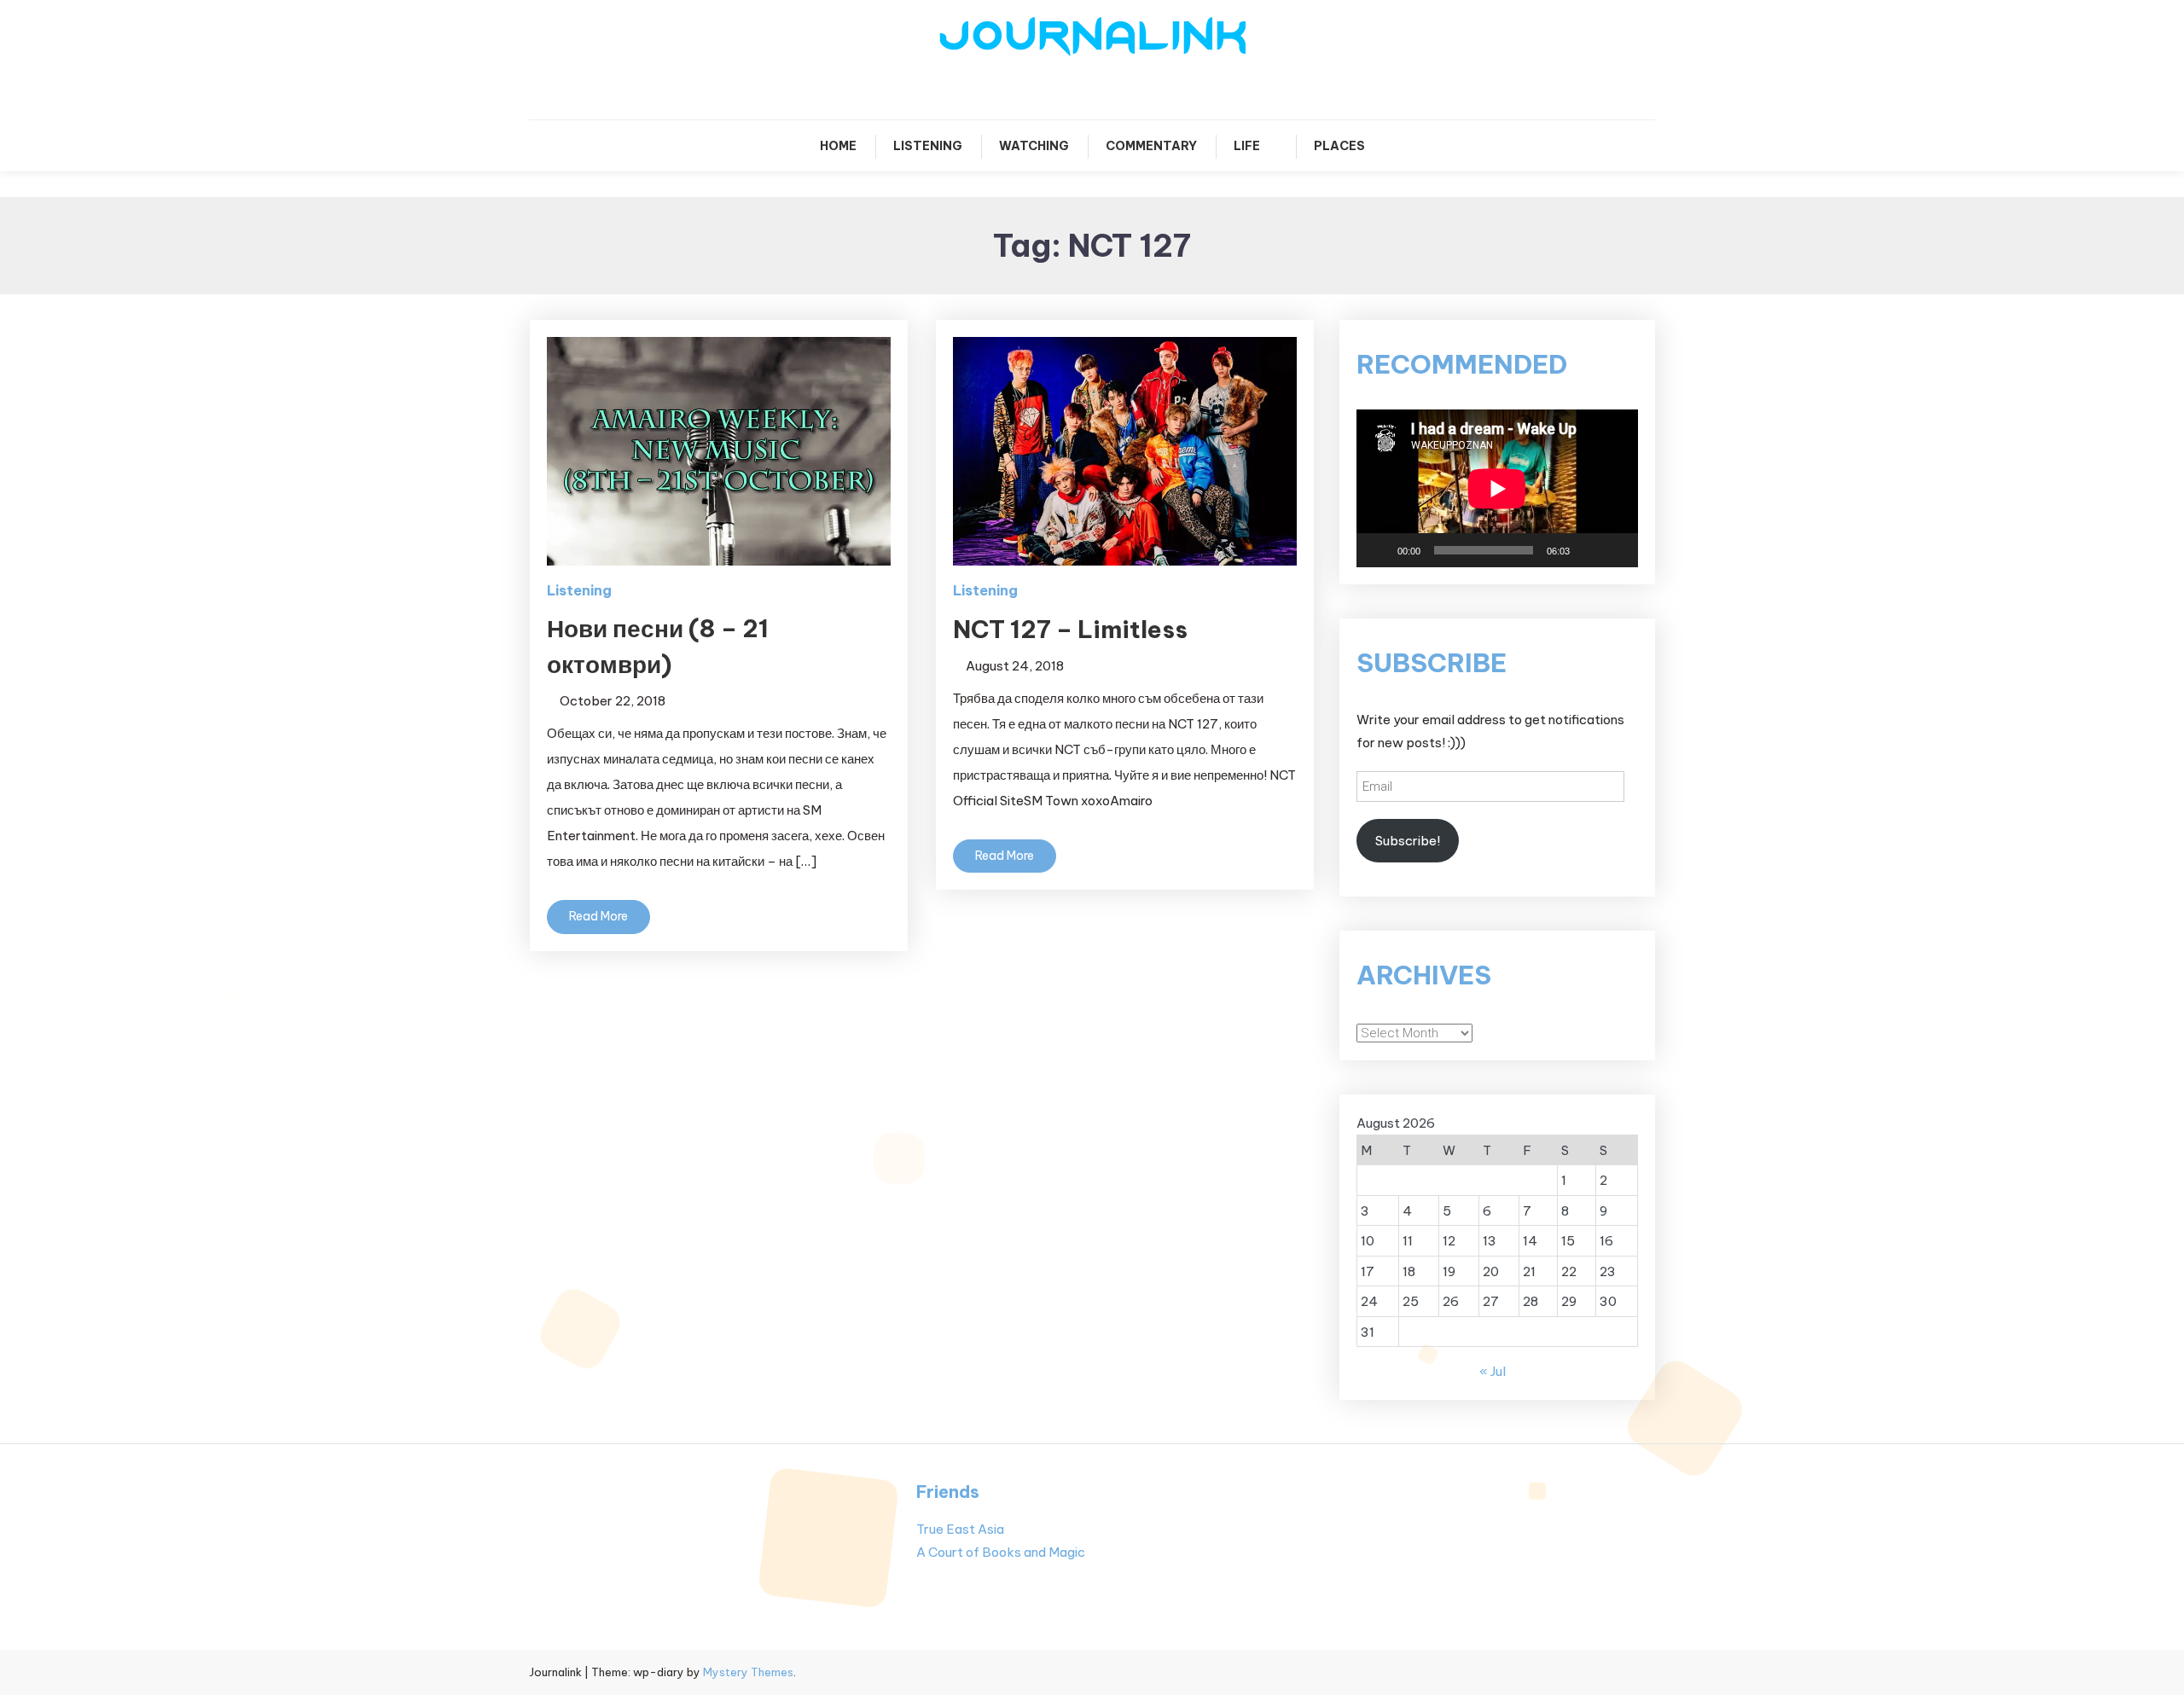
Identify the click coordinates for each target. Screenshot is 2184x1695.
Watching (1034, 146)
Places (1339, 146)
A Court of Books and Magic (1001, 1552)
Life (1247, 146)
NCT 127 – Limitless (1070, 629)
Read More (598, 916)
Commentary (1151, 146)
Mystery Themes (748, 1672)
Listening (928, 146)
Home (838, 146)
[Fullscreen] (1616, 550)
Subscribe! (1408, 841)
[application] (1497, 488)
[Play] (1379, 550)
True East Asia (960, 1529)
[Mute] (1589, 550)
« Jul (1493, 1371)
